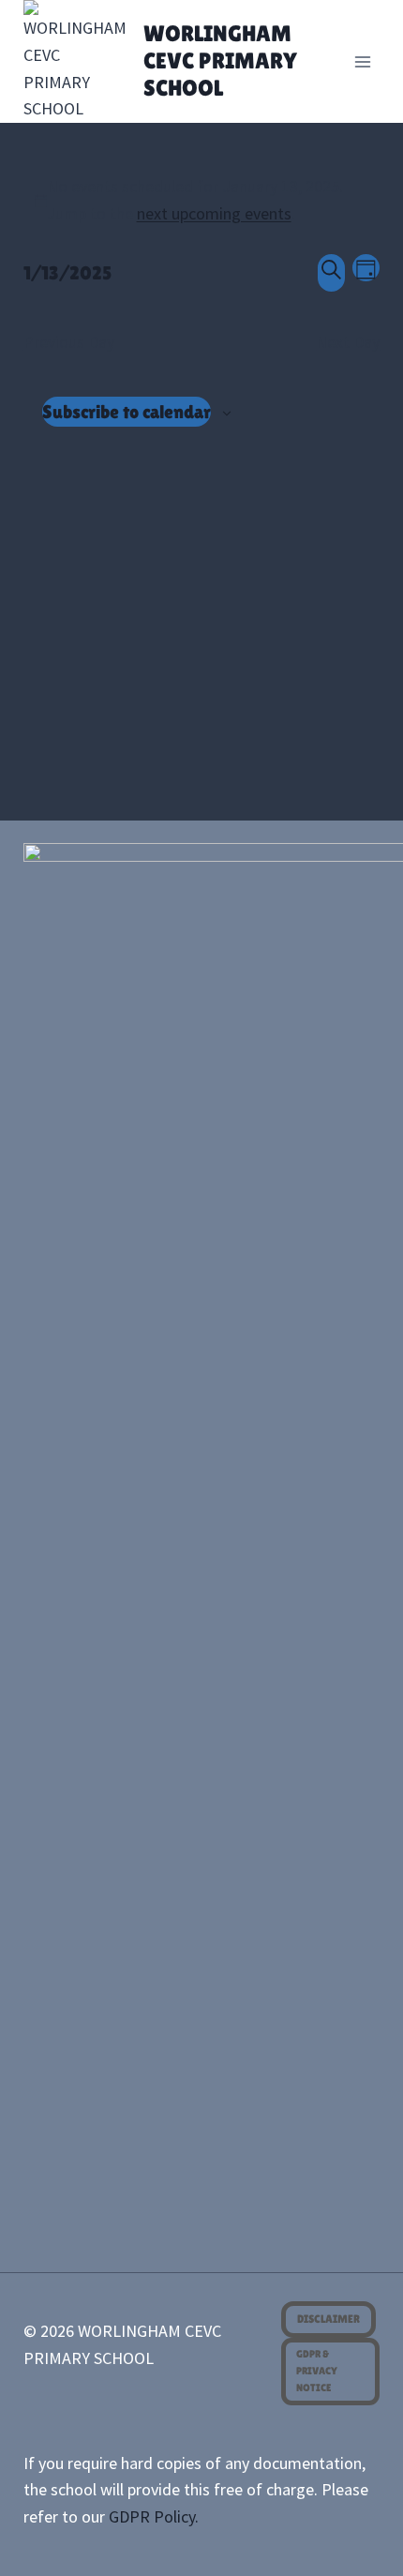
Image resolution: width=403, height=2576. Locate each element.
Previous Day (69, 342)
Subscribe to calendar (127, 412)
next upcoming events (214, 213)
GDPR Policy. (154, 2516)
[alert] (202, 201)
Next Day (348, 342)
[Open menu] (363, 61)
